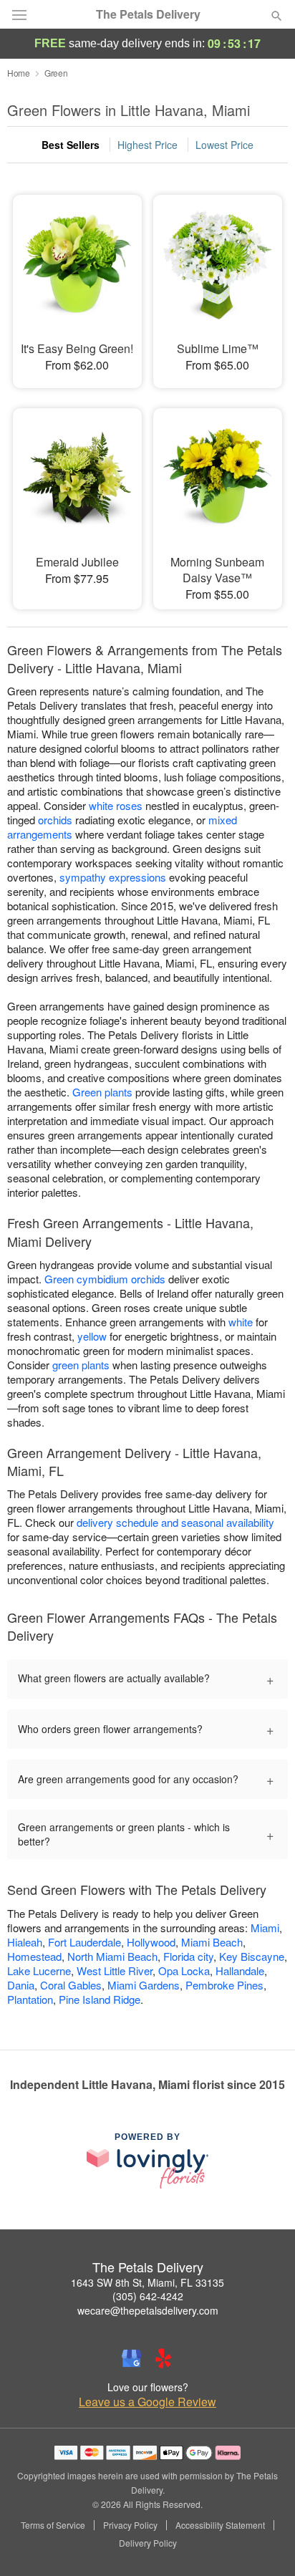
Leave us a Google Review (147, 2402)
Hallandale (240, 1970)
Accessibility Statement (220, 2525)
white (241, 1322)
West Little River (115, 1970)
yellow (92, 1336)
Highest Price (147, 145)
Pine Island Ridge (100, 1999)
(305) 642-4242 (148, 2296)
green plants (81, 1365)
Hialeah (25, 1942)
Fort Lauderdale (84, 1942)
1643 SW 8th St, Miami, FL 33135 (147, 2282)
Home (19, 73)
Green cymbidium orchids (105, 1279)
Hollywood (151, 1942)
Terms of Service (53, 2525)
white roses (116, 805)
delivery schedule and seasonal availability (175, 1522)
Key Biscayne (252, 1956)
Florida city (188, 1956)
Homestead (34, 1956)
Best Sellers (71, 145)
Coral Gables (71, 1985)
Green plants (102, 1092)
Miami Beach (212, 1942)
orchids (55, 820)
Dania (21, 1985)
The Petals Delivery (148, 14)
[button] (265, 2544)
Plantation (30, 1999)
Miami (265, 1928)
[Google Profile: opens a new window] (132, 2358)
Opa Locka (184, 1970)
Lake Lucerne (39, 1970)
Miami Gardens (144, 1985)
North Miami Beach (112, 1956)
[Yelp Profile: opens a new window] (163, 2358)
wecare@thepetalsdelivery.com (148, 2310)
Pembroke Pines (224, 1985)
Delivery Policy (148, 2543)
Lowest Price (224, 145)
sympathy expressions (113, 877)
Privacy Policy (130, 2525)
